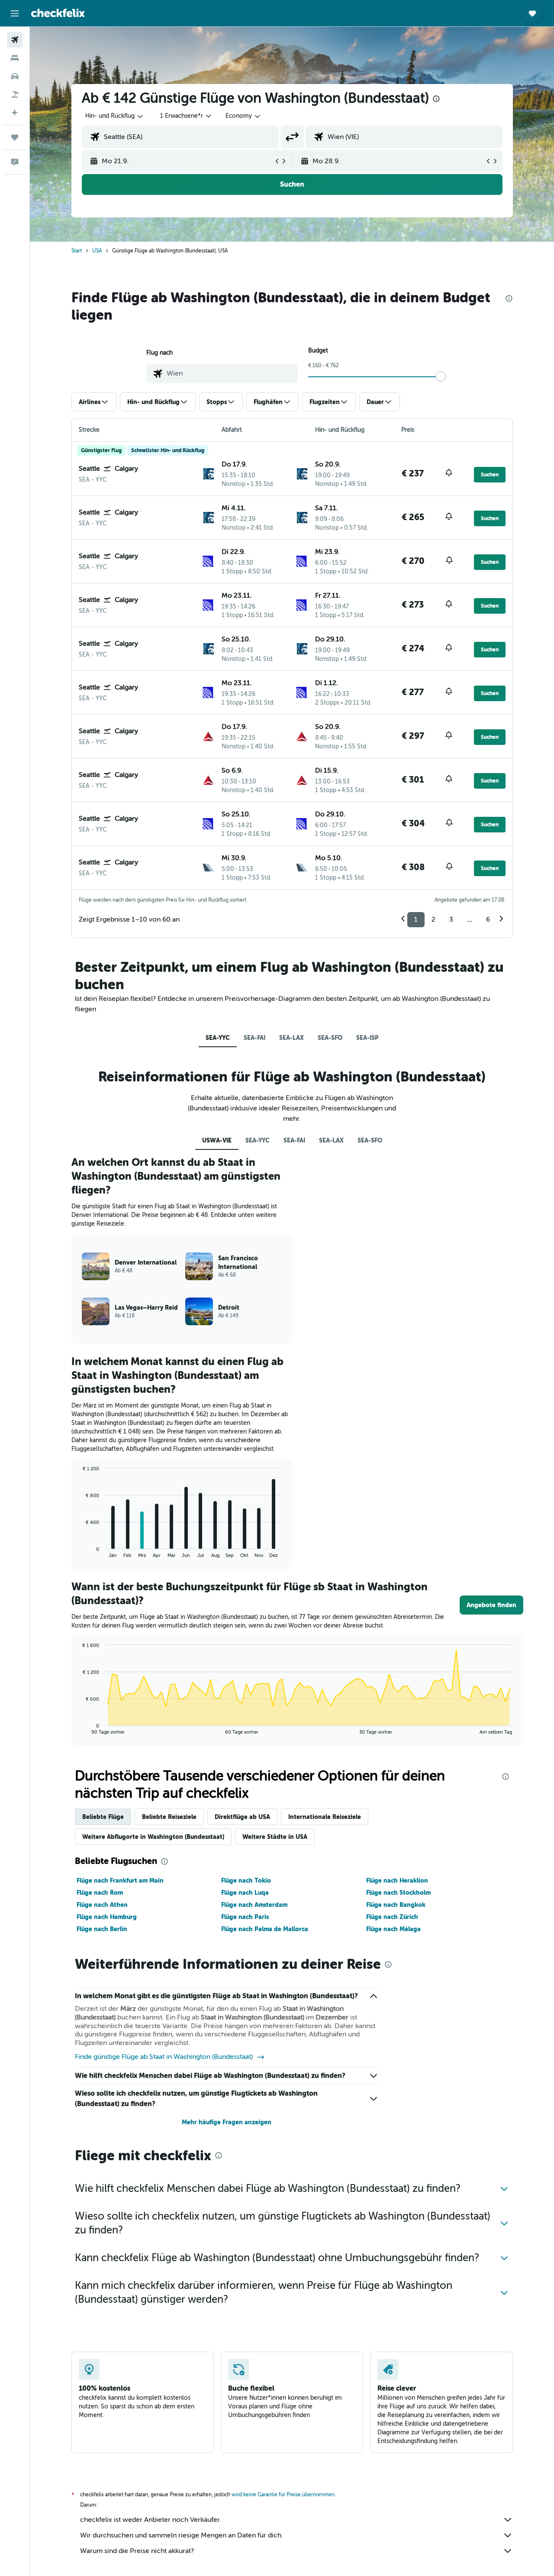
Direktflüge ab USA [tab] (242, 1817)
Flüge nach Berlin (102, 1929)
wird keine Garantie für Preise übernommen (283, 2495)
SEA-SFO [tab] (330, 1038)
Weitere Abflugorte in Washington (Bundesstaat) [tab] (153, 1837)
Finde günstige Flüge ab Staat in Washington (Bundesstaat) (164, 2057)
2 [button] (433, 919)
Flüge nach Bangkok (396, 1905)
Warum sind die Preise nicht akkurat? (137, 2551)
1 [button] (416, 919)
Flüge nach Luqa (245, 1893)
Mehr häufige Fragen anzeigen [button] (227, 2122)
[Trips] (15, 137)
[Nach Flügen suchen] (15, 40)
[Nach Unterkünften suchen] (15, 58)
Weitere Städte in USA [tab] (275, 1837)
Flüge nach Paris (245, 1917)
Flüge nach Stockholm (398, 1893)
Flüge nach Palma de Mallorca (265, 1929)
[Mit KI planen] (15, 113)
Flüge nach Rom (100, 1893)
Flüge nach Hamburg (107, 1917)
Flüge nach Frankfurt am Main (120, 1880)
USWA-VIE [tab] (217, 1140)
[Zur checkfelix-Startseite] (58, 13)
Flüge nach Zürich (392, 1917)
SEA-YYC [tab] (218, 1038)
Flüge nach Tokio (246, 1880)
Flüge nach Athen (102, 1905)
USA (97, 251)
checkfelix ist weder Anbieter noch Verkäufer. (151, 2520)
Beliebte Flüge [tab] (103, 1817)
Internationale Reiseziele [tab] (325, 1817)
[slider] (441, 376)
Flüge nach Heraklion (397, 1880)
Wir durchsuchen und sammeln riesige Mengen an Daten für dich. (182, 2535)
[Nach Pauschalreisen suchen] (15, 94)
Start (77, 251)
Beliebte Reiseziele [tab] (169, 1817)
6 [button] (488, 919)
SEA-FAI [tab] (254, 1038)
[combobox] (115, 116)
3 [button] (451, 919)
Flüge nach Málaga (393, 1929)
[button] (15, 13)
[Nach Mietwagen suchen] (15, 76)
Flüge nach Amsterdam (254, 1905)
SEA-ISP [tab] (367, 1038)
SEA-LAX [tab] (291, 1038)
